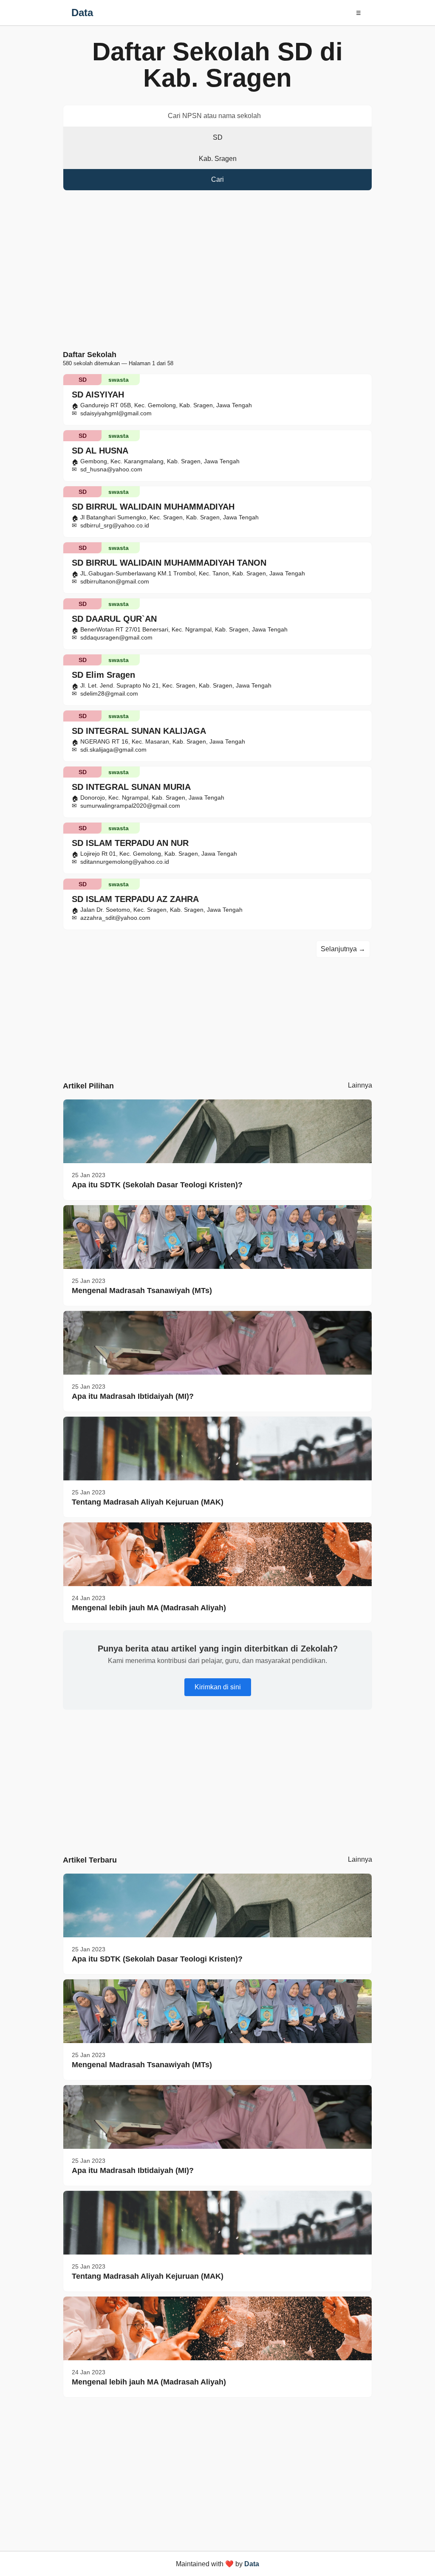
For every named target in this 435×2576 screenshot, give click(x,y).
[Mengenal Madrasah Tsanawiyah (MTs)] (217, 1237)
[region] (217, 272)
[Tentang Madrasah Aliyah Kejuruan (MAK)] (217, 1449)
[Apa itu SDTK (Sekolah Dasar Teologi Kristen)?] (217, 1131)
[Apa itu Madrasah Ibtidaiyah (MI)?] (217, 1343)
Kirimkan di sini (218, 1687)
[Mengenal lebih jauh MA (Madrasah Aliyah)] (217, 1554)
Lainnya (360, 1085)
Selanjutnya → (343, 949)
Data (82, 13)
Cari (217, 179)
